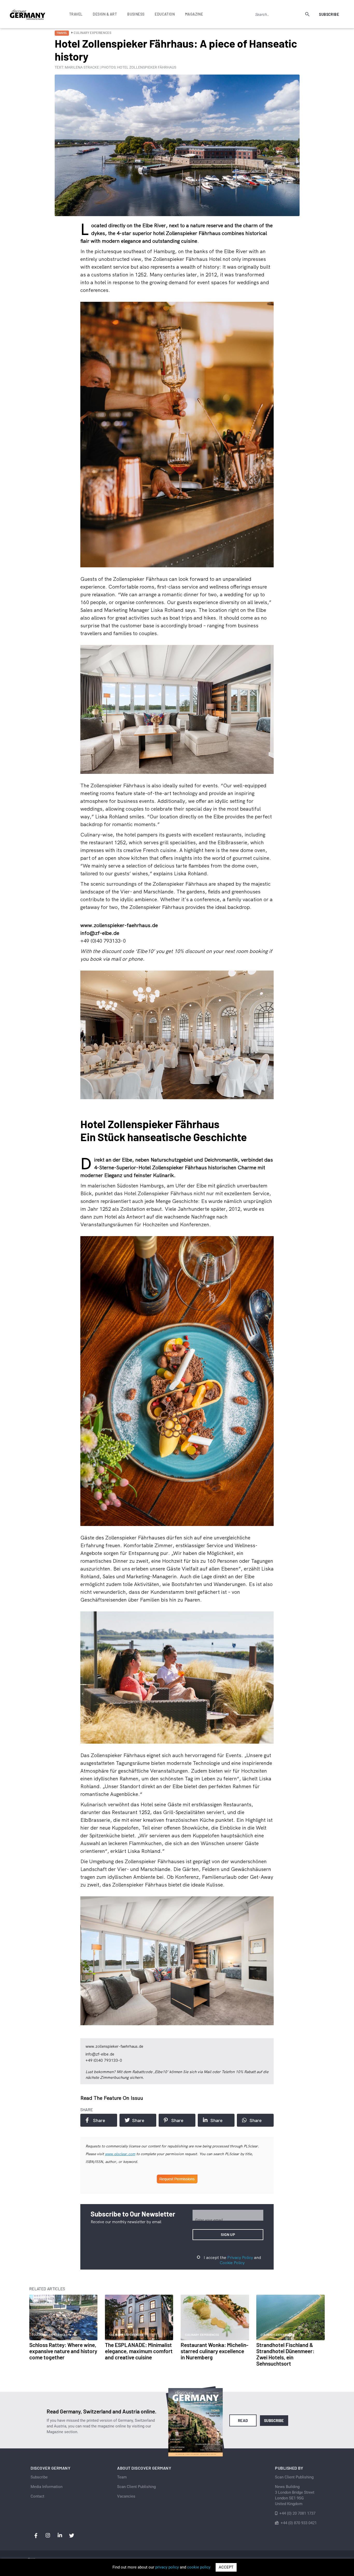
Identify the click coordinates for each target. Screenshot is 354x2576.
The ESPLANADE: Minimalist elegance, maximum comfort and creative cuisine (139, 2351)
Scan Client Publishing (136, 2487)
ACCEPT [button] (226, 2567)
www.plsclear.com (120, 2154)
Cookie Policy (232, 2263)
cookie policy (199, 2567)
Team (122, 2477)
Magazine (194, 14)
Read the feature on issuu (112, 2098)
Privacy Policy (240, 2257)
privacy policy (167, 2567)
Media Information (47, 2487)
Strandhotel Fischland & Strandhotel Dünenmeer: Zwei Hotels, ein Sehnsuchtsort (285, 2354)
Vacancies (126, 2496)
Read (243, 2420)
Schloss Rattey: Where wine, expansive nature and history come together (63, 2351)
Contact (37, 2496)
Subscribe (329, 14)
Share (99, 2120)
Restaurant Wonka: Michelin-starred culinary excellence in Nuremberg (214, 2351)
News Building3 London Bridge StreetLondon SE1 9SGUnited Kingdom (295, 2495)
